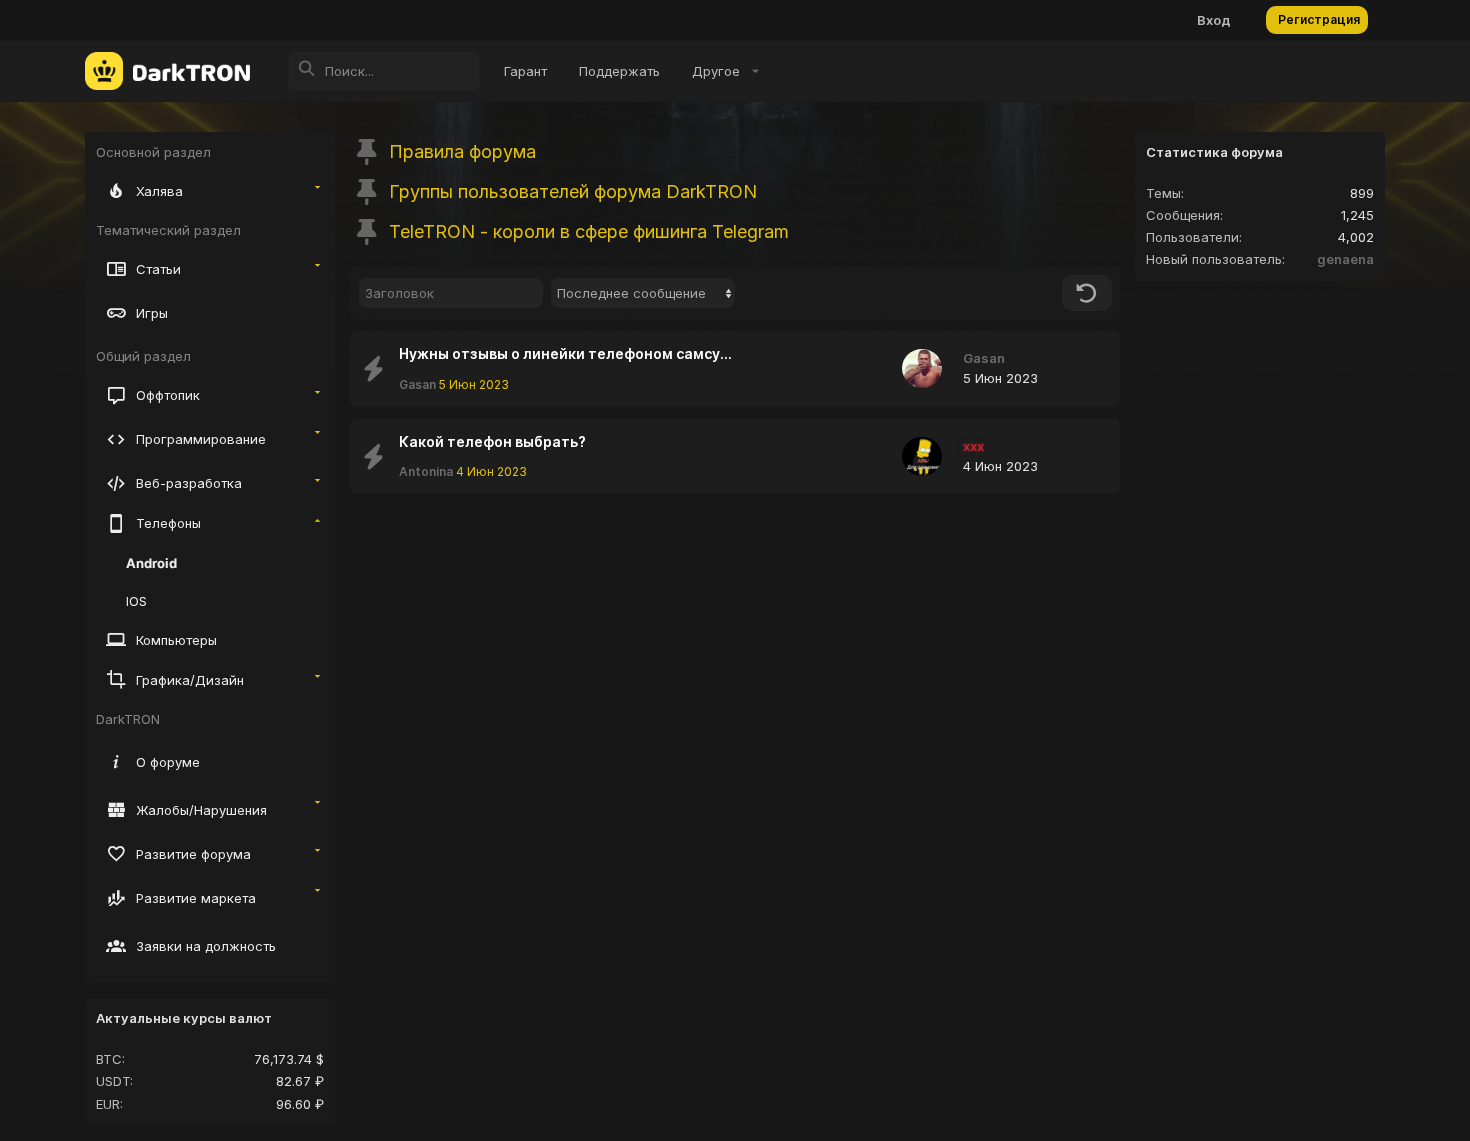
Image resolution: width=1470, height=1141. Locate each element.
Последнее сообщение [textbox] (631, 293)
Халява (159, 191)
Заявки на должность (206, 946)
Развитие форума (193, 854)
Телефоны (168, 523)
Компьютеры (176, 640)
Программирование (201, 439)
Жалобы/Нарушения (201, 810)
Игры (152, 313)
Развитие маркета (196, 898)
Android (151, 563)
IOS (136, 601)
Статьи (158, 269)
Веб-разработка (189, 483)
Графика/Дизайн (190, 680)
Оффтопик (168, 395)
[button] (722, 71)
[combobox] (643, 293)
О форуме (168, 762)
